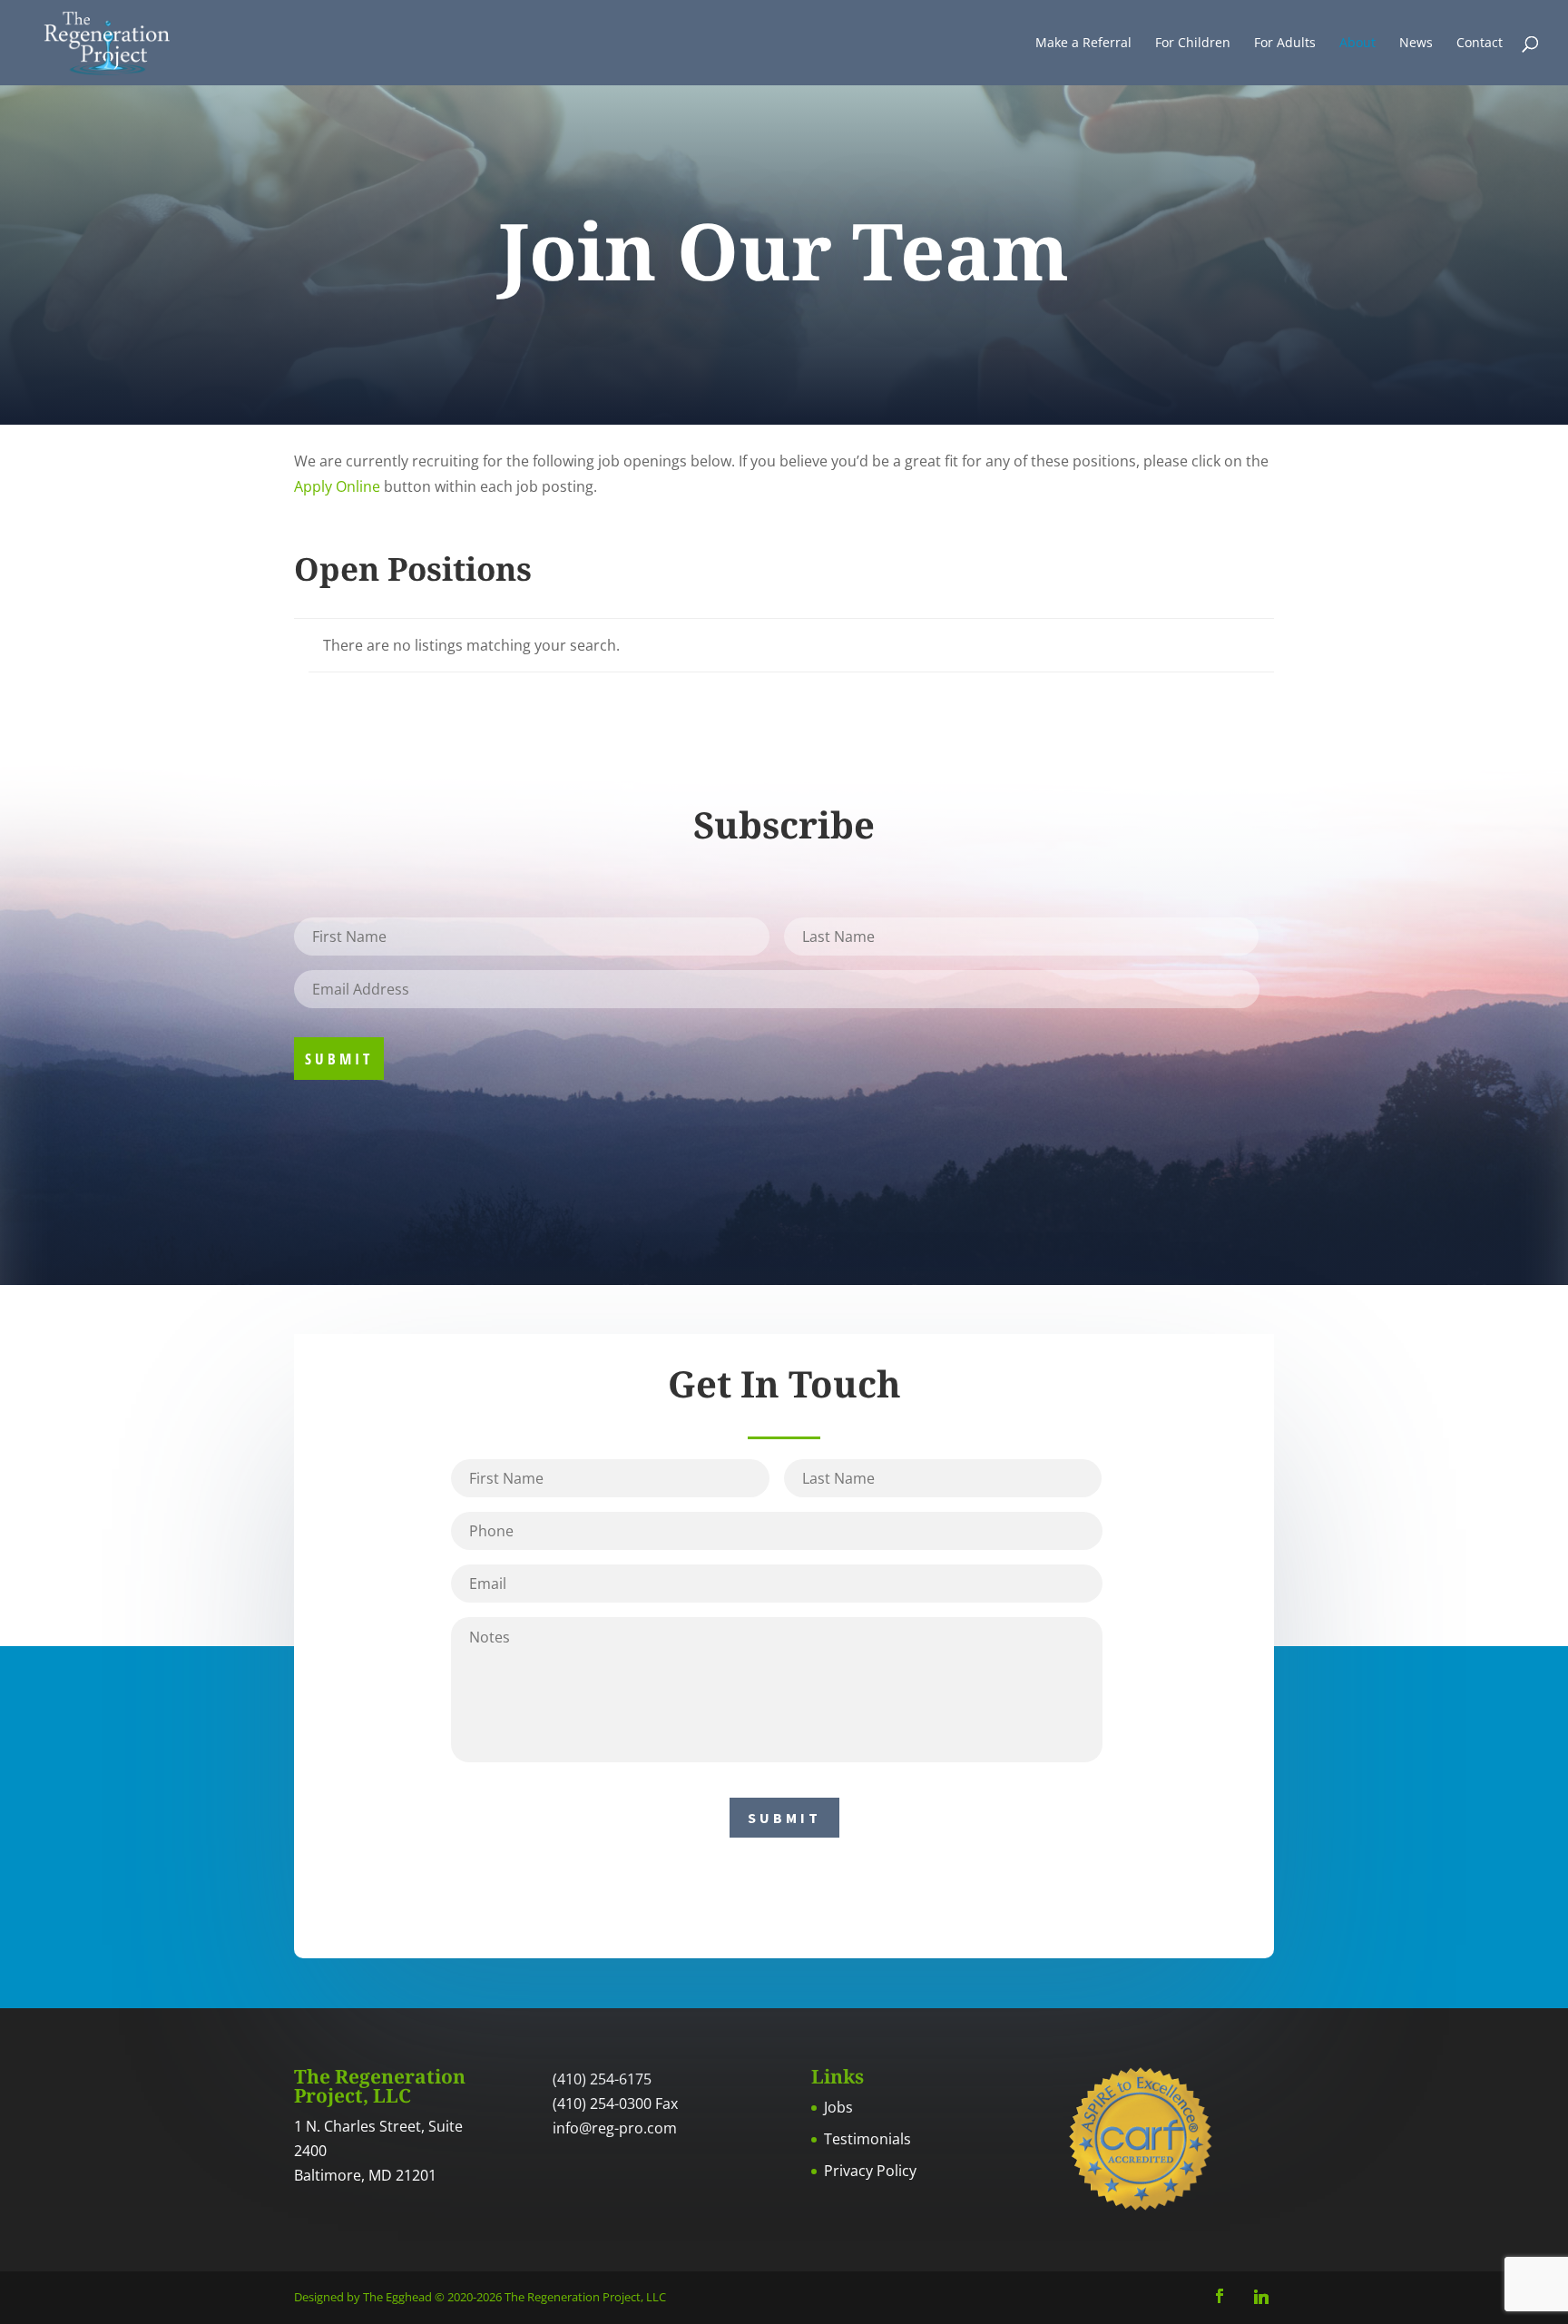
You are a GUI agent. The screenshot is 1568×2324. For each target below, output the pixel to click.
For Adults (1285, 44)
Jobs (838, 2107)
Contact (1480, 44)
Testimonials (867, 2139)
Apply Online (337, 486)
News (1416, 44)
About (1357, 44)
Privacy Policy (870, 2171)
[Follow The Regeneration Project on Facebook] (1220, 2297)
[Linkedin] (1261, 2297)
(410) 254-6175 (602, 2079)
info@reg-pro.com (615, 2128)
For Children (1193, 44)
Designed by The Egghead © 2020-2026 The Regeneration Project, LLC (480, 2297)
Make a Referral (1083, 44)
